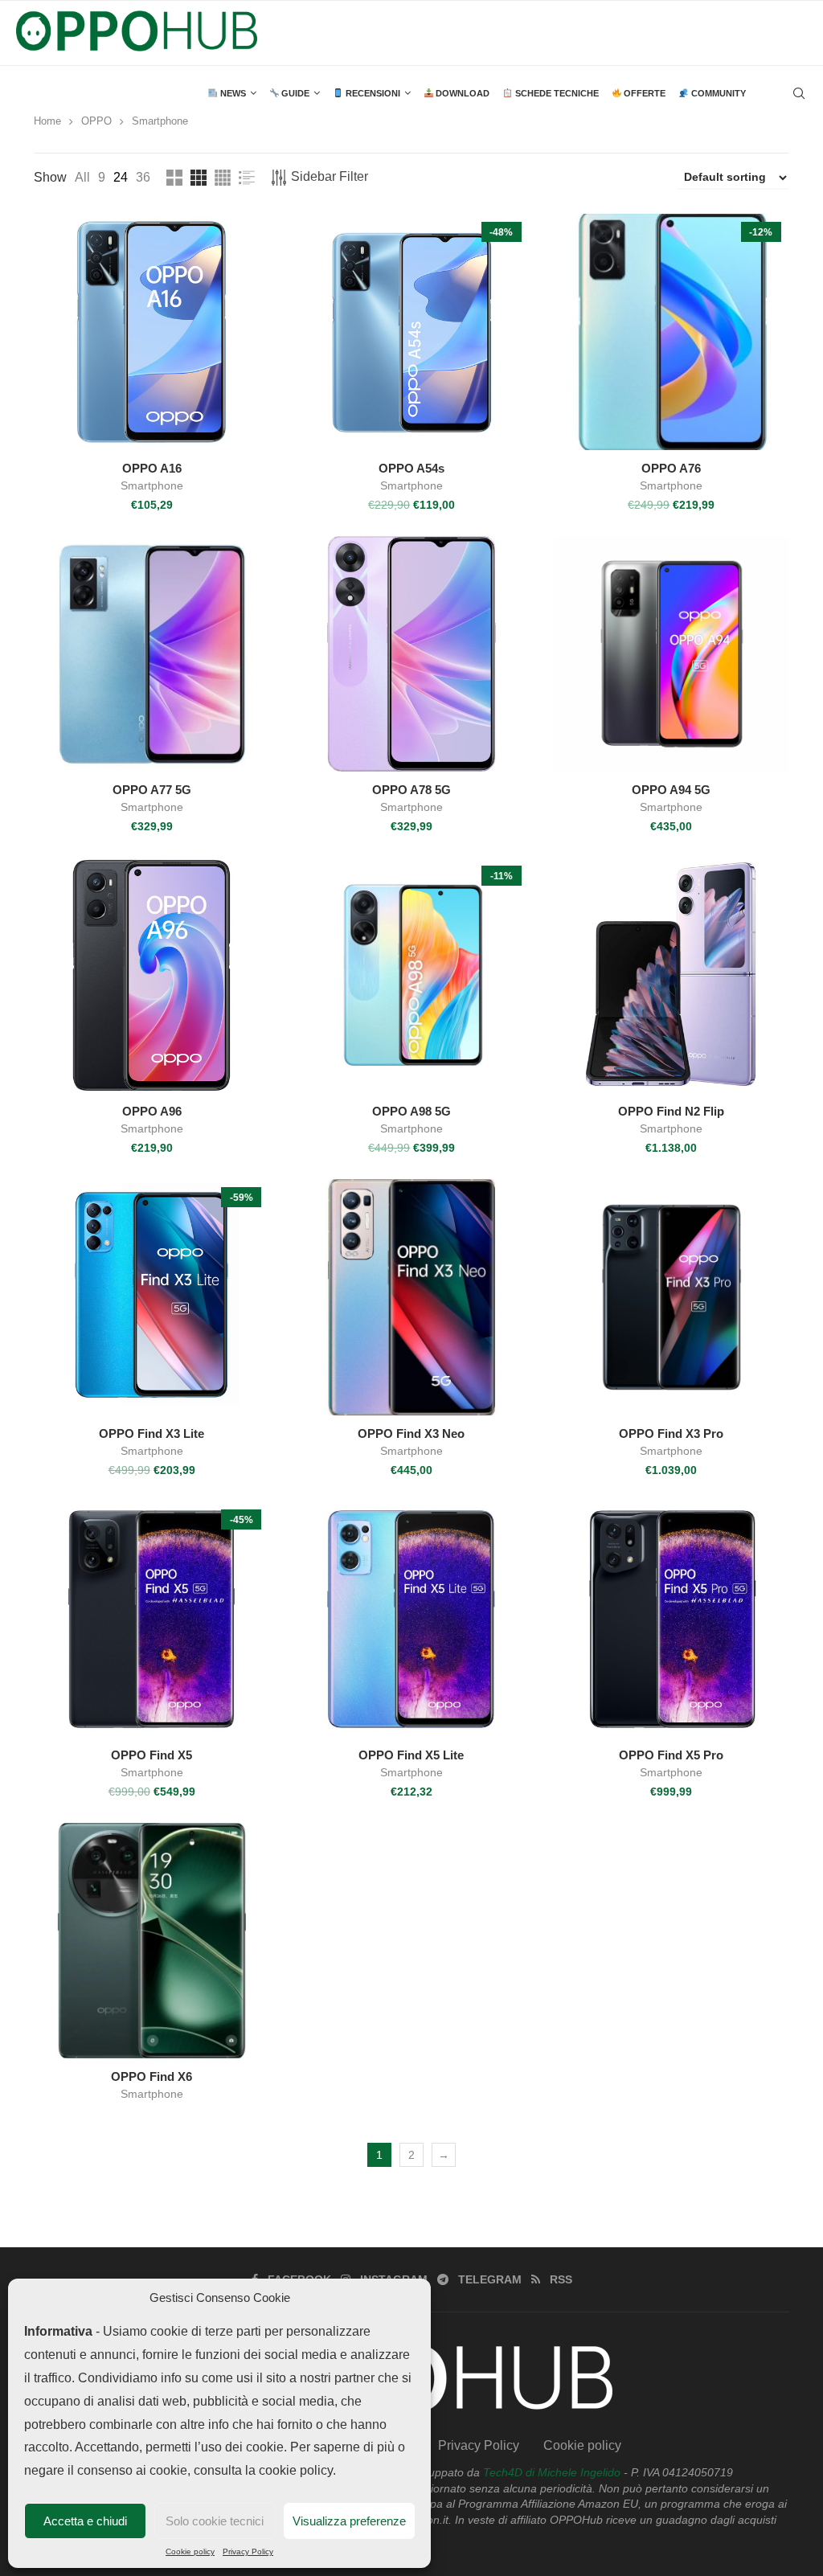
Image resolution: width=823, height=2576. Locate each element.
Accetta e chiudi (85, 2521)
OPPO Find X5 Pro (671, 1755)
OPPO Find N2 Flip (671, 1111)
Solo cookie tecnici (215, 2521)
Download (461, 93)
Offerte (643, 93)
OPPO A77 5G (152, 790)
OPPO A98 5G (411, 1111)
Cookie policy (190, 2551)
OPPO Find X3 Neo (411, 1433)
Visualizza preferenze (349, 2521)
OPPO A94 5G (671, 790)
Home (47, 121)
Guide (294, 93)
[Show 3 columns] (199, 178)
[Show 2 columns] (174, 178)
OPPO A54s (411, 468)
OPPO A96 (152, 1111)
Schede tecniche (556, 93)
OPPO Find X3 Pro (671, 1433)
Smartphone (152, 485)
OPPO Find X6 (151, 2076)
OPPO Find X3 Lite (151, 1433)
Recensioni (372, 93)
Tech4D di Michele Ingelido (552, 2472)
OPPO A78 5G (411, 790)
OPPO (96, 121)
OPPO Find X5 (151, 1755)
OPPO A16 (152, 468)
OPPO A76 (671, 468)
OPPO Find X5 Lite (411, 1755)
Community (717, 93)
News (232, 93)
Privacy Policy (248, 2551)
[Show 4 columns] (223, 178)
